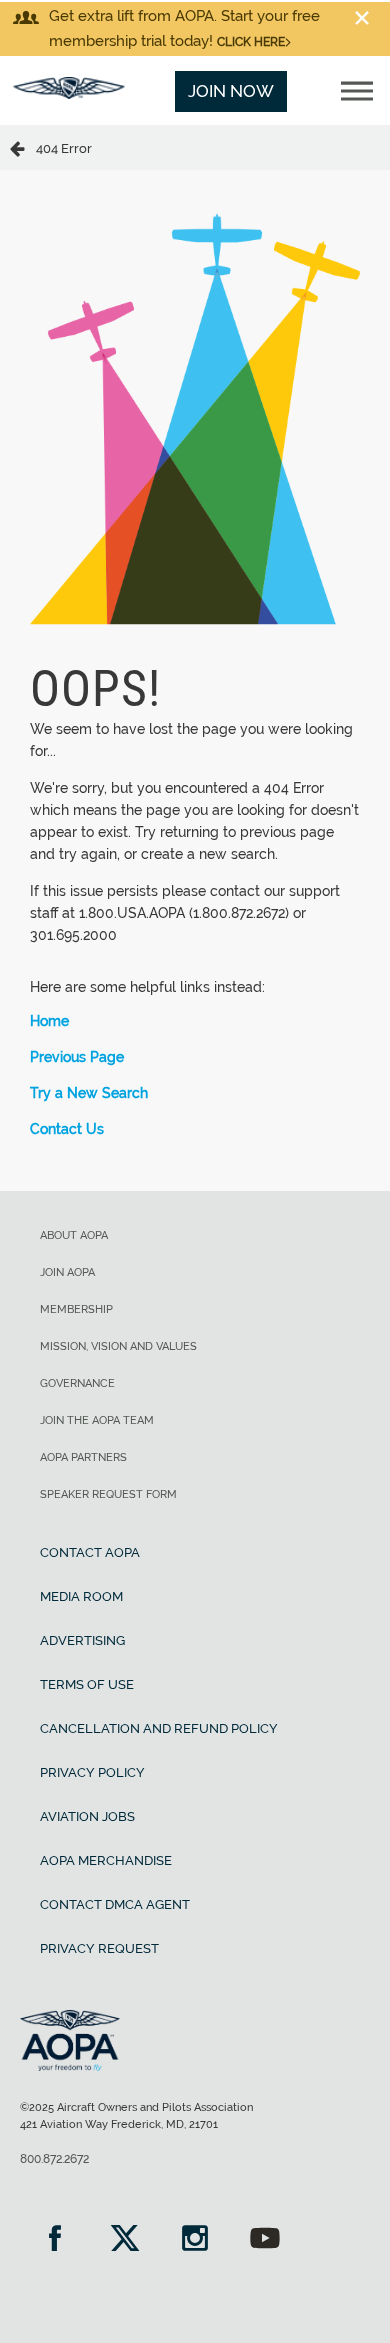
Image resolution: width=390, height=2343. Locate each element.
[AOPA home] (69, 93)
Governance (77, 1383)
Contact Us (67, 1129)
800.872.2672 (54, 2159)
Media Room (81, 1596)
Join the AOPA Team (97, 1420)
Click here (251, 42)
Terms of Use (87, 1684)
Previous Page (77, 1057)
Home (49, 1021)
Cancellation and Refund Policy (159, 1728)
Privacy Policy (92, 1772)
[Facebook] (55, 2240)
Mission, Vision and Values (118, 1346)
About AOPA (74, 1235)
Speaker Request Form (108, 1494)
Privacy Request (99, 1948)
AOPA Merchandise (106, 1860)
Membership (76, 1309)
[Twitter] (125, 2240)
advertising (82, 1640)
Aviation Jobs (87, 1816)
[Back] (23, 147)
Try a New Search (89, 1093)
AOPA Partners (83, 1457)
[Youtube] (265, 2240)
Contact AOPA (90, 1552)
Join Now (231, 91)
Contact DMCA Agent (115, 1904)
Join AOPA (67, 1272)
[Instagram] (195, 2240)
